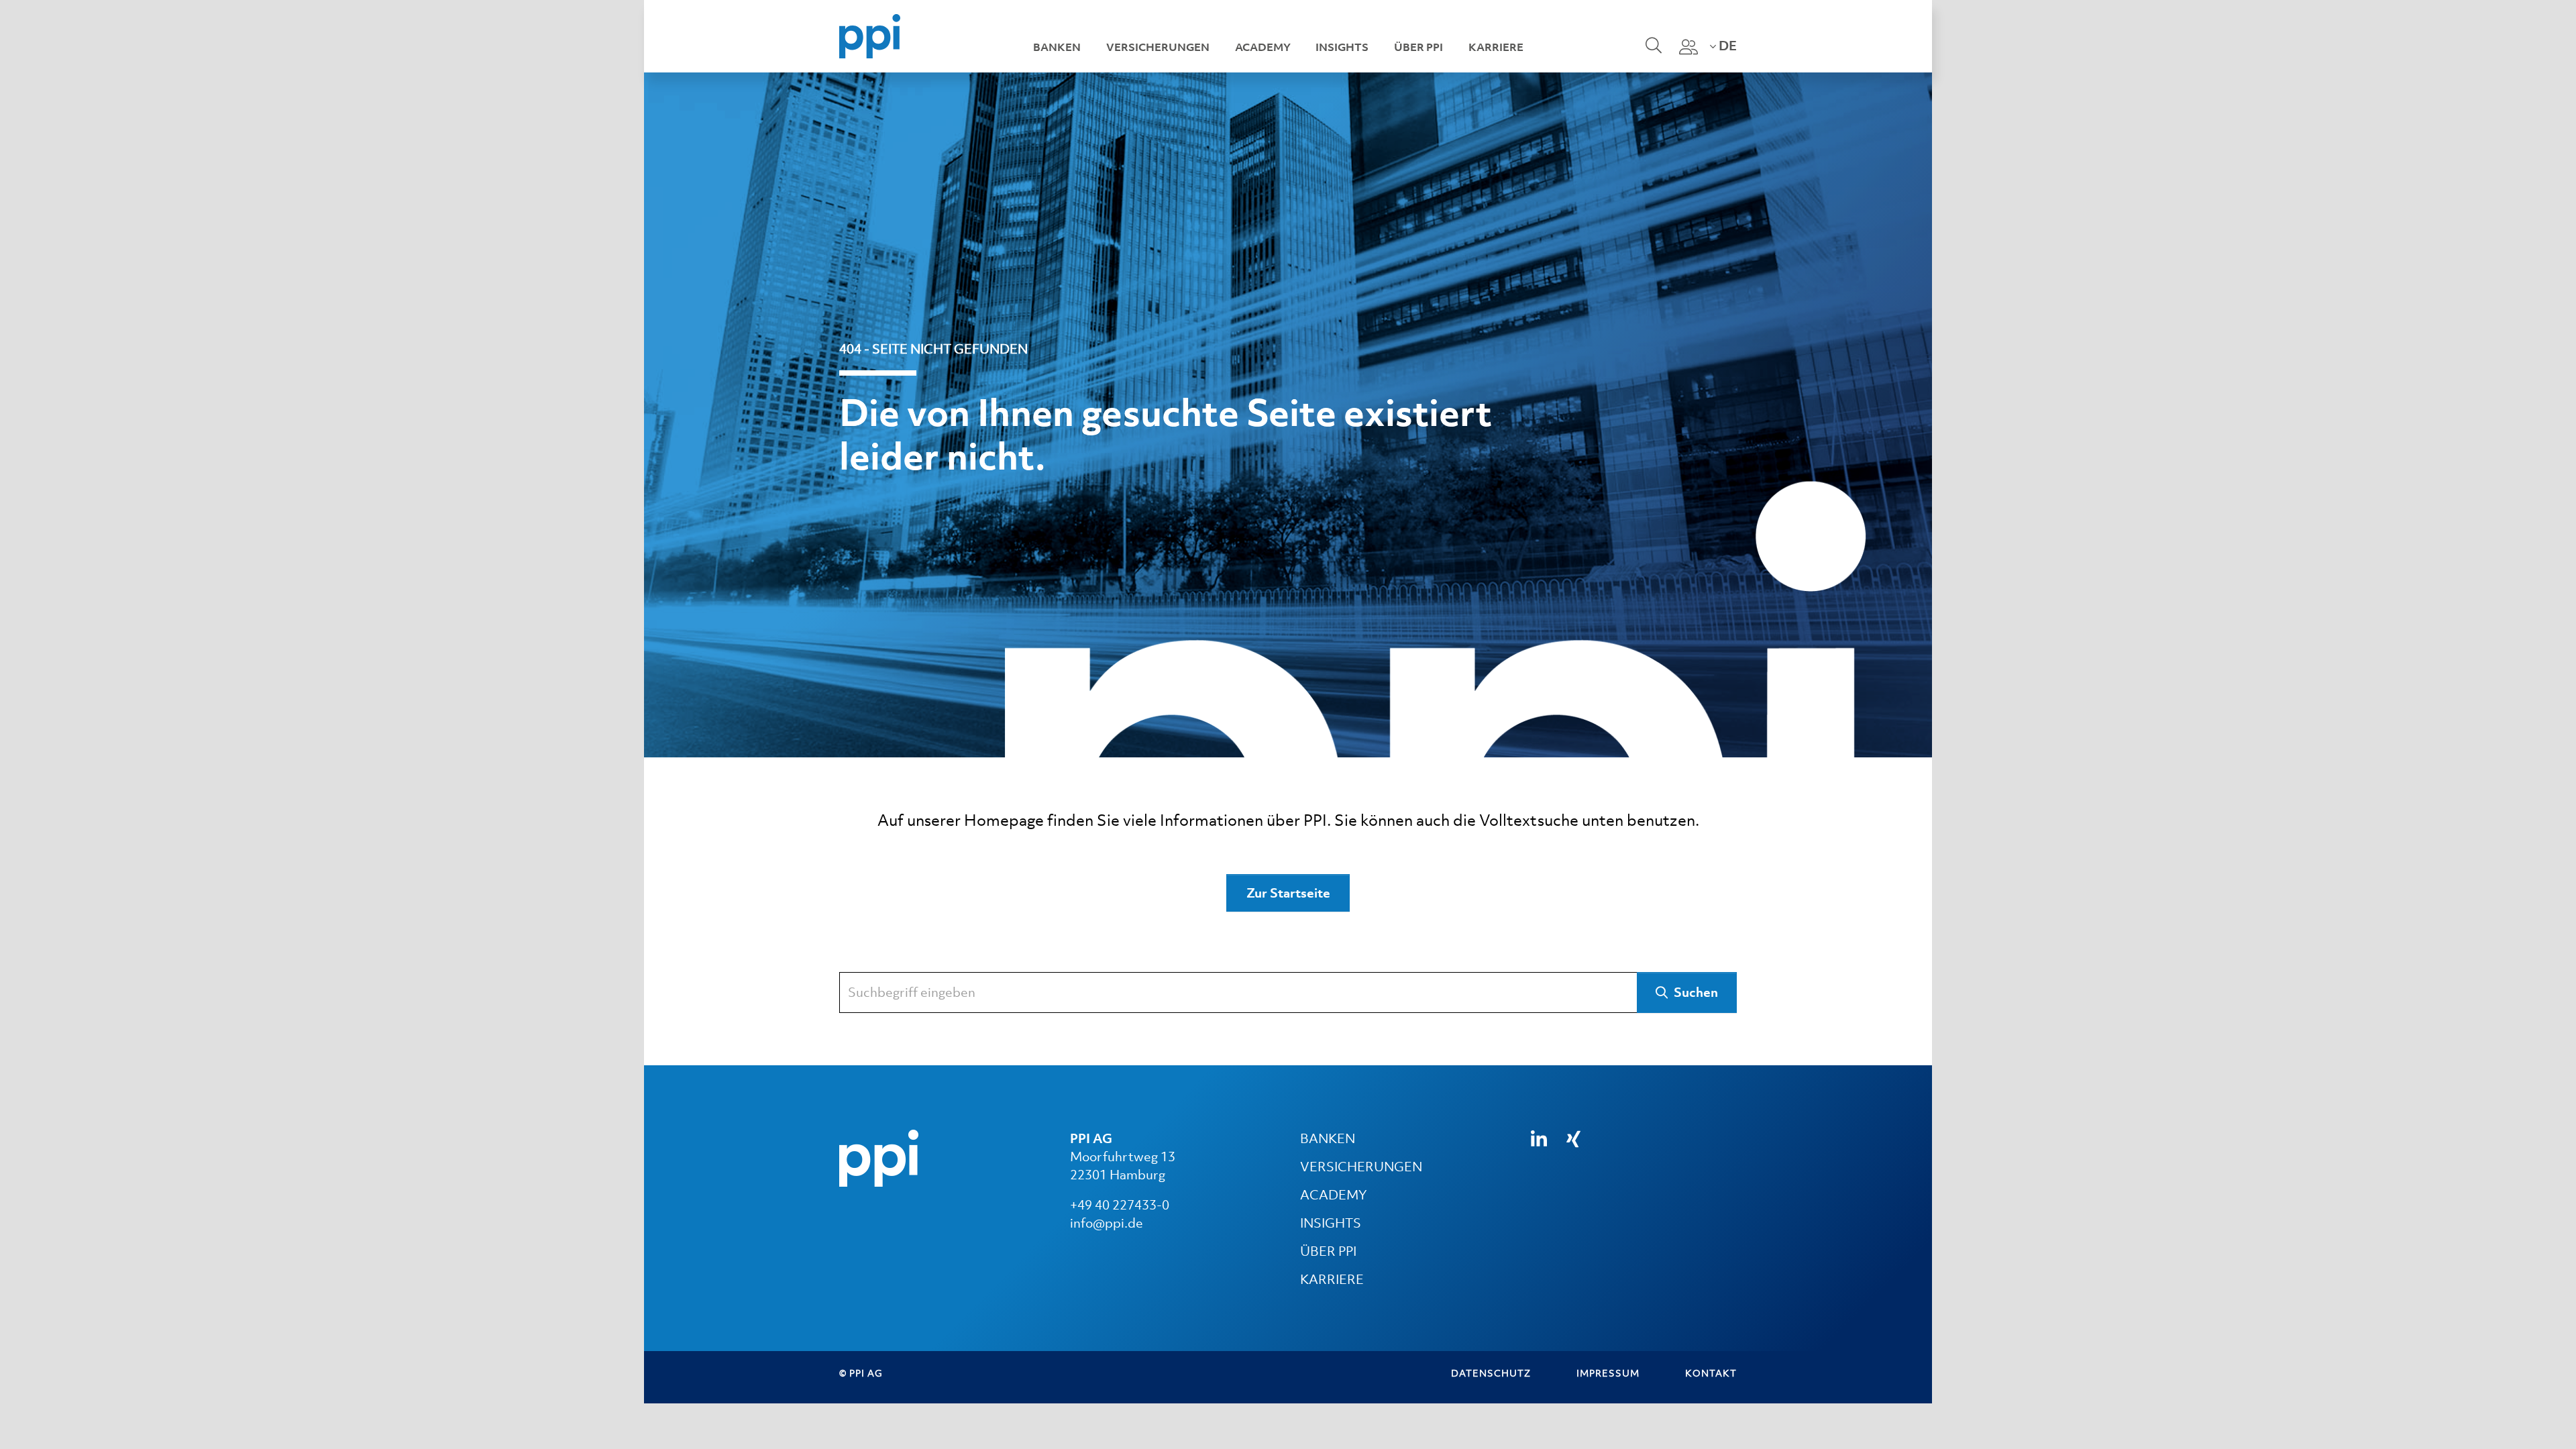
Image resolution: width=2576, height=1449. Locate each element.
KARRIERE (1332, 1279)
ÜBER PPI (1328, 1251)
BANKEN (1328, 1138)
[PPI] (879, 1157)
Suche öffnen (1652, 54)
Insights (1342, 47)
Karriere (1496, 47)
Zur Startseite (1288, 893)
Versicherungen (1158, 47)
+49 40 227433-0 (1120, 1205)
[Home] (870, 35)
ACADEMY (1333, 1195)
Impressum (1608, 1373)
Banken (1057, 47)
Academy (1263, 47)
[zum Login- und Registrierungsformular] (1688, 47)
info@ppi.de (1107, 1223)
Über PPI (1418, 47)
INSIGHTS (1331, 1223)
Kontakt (1711, 1373)
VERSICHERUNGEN (1361, 1167)
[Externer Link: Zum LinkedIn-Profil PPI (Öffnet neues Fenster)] (1539, 1139)
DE (1726, 46)
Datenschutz (1491, 1373)
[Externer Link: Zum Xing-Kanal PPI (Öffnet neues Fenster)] (1573, 1139)
